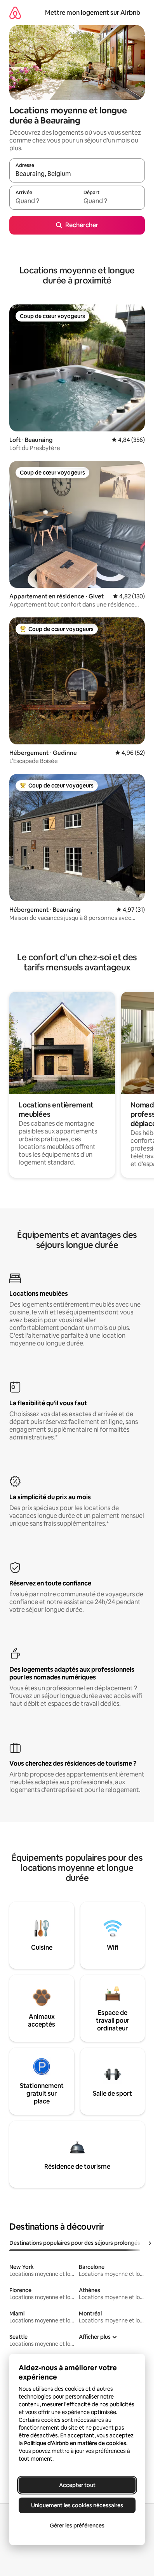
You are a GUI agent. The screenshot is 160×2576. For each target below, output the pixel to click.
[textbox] (43, 201)
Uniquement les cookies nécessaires (77, 2505)
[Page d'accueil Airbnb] (15, 13)
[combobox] (77, 174)
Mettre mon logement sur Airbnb (93, 13)
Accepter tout (77, 2485)
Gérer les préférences (77, 2526)
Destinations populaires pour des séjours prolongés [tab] (75, 2243)
